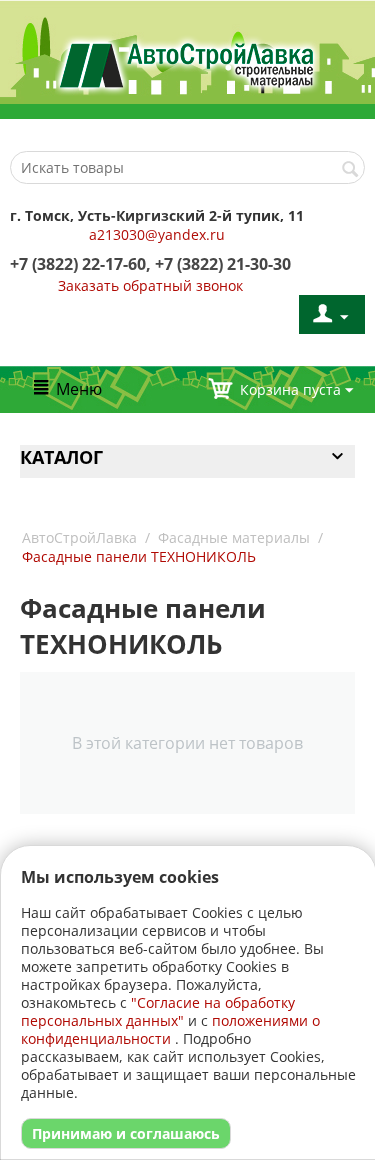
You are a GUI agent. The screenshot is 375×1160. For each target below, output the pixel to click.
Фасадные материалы (234, 537)
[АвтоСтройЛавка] (187, 63)
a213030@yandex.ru (157, 234)
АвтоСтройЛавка (79, 537)
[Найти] (350, 169)
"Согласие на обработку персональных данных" (158, 1011)
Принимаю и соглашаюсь (126, 1133)
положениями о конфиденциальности (170, 1029)
